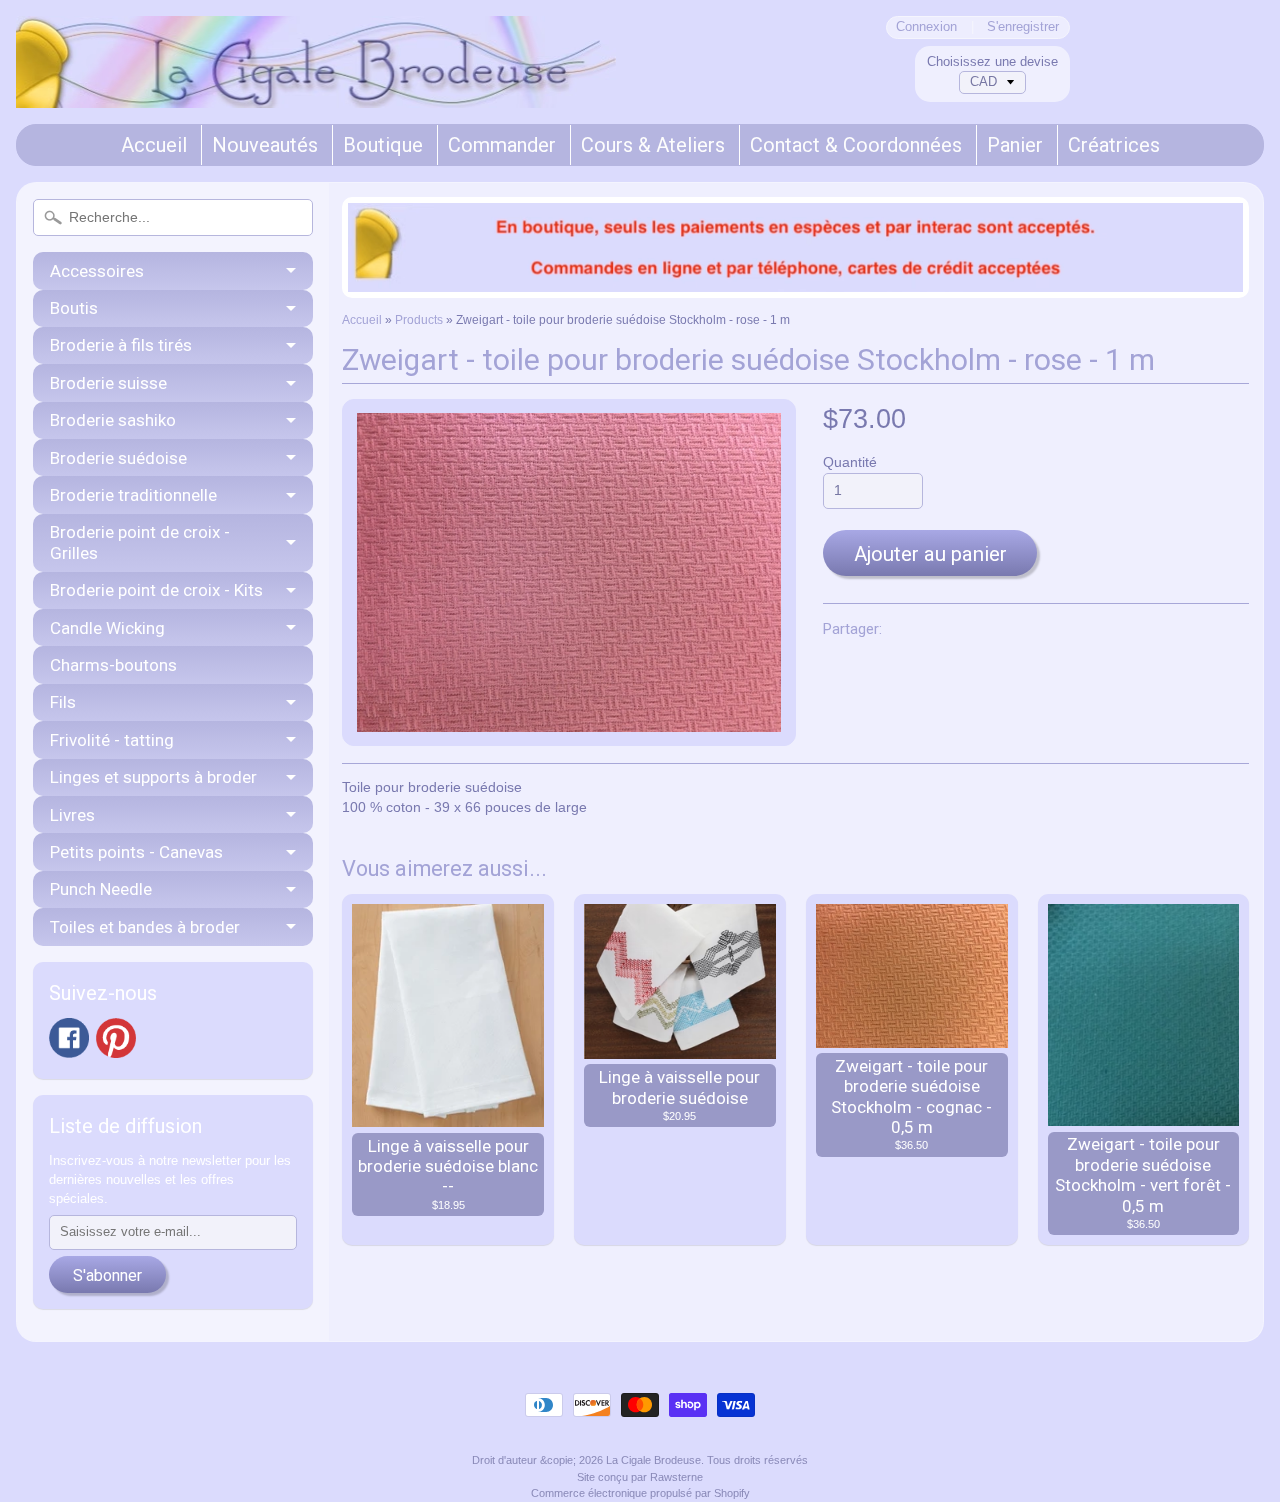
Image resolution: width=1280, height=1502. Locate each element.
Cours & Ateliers (653, 145)
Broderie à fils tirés (121, 345)
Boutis (74, 308)
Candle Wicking (107, 628)
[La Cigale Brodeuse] (316, 81)
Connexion (926, 27)
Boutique (383, 145)
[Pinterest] (116, 1038)
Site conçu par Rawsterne (640, 1477)
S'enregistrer (1023, 27)
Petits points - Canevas (136, 852)
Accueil (154, 145)
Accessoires (97, 271)
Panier (1015, 145)
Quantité (850, 462)
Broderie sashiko (113, 420)
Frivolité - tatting (112, 740)
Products (419, 320)
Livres (72, 815)
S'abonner (107, 1275)
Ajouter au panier (930, 554)
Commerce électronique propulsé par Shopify (640, 1493)
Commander (502, 145)
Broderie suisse (108, 383)
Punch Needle (101, 889)
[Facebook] (69, 1038)
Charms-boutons (113, 665)
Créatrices (1114, 145)
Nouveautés (265, 145)
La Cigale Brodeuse (653, 1460)
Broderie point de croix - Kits (156, 590)
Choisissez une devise (992, 61)
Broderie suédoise (118, 458)
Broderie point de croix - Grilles (140, 542)
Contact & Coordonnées (856, 145)
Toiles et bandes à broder (145, 927)
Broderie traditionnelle (133, 495)
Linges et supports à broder (153, 777)
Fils (63, 702)
